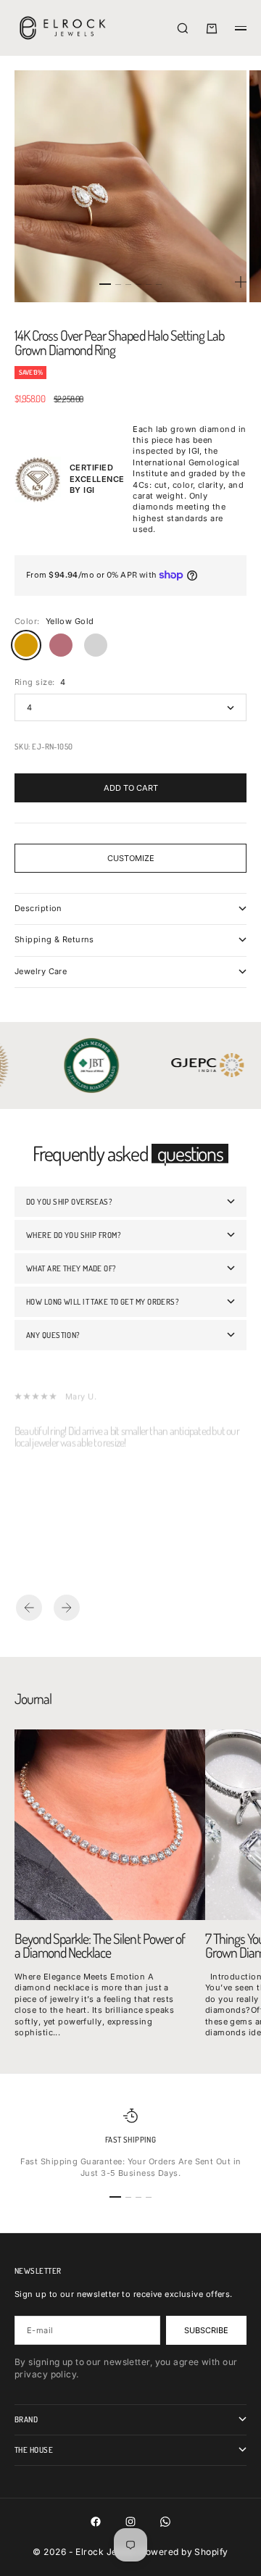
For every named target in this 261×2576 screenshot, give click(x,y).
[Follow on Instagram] (130, 2522)
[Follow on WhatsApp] (165, 2522)
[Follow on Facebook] (96, 2522)
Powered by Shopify (184, 2552)
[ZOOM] (241, 282)
